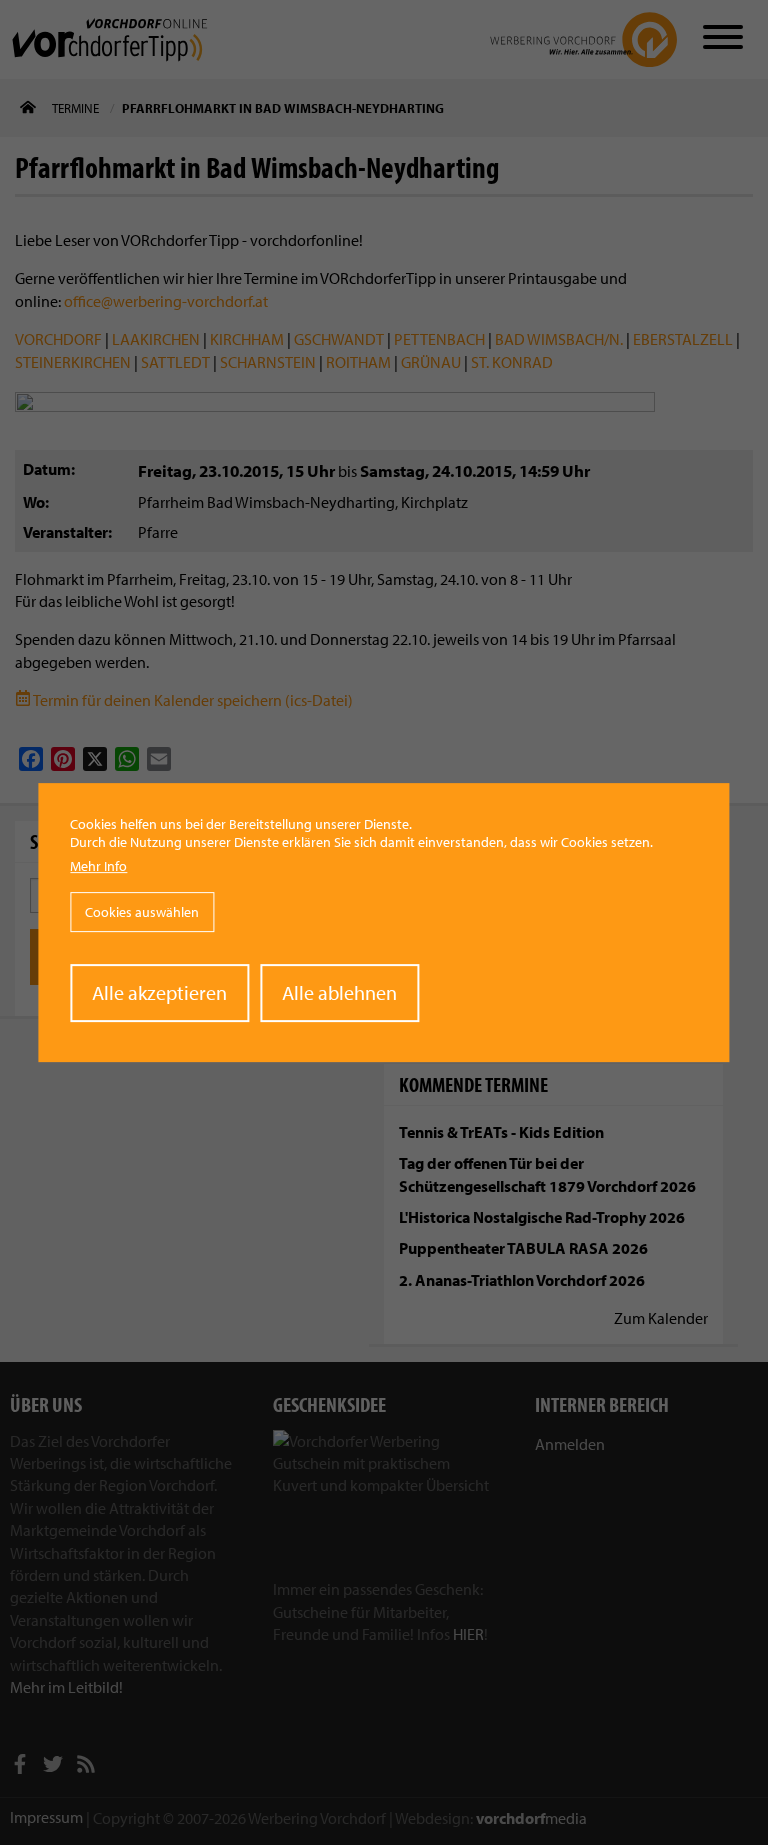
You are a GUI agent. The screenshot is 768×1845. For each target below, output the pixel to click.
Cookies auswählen (142, 912)
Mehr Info (98, 866)
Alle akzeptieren (159, 992)
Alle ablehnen (339, 992)
